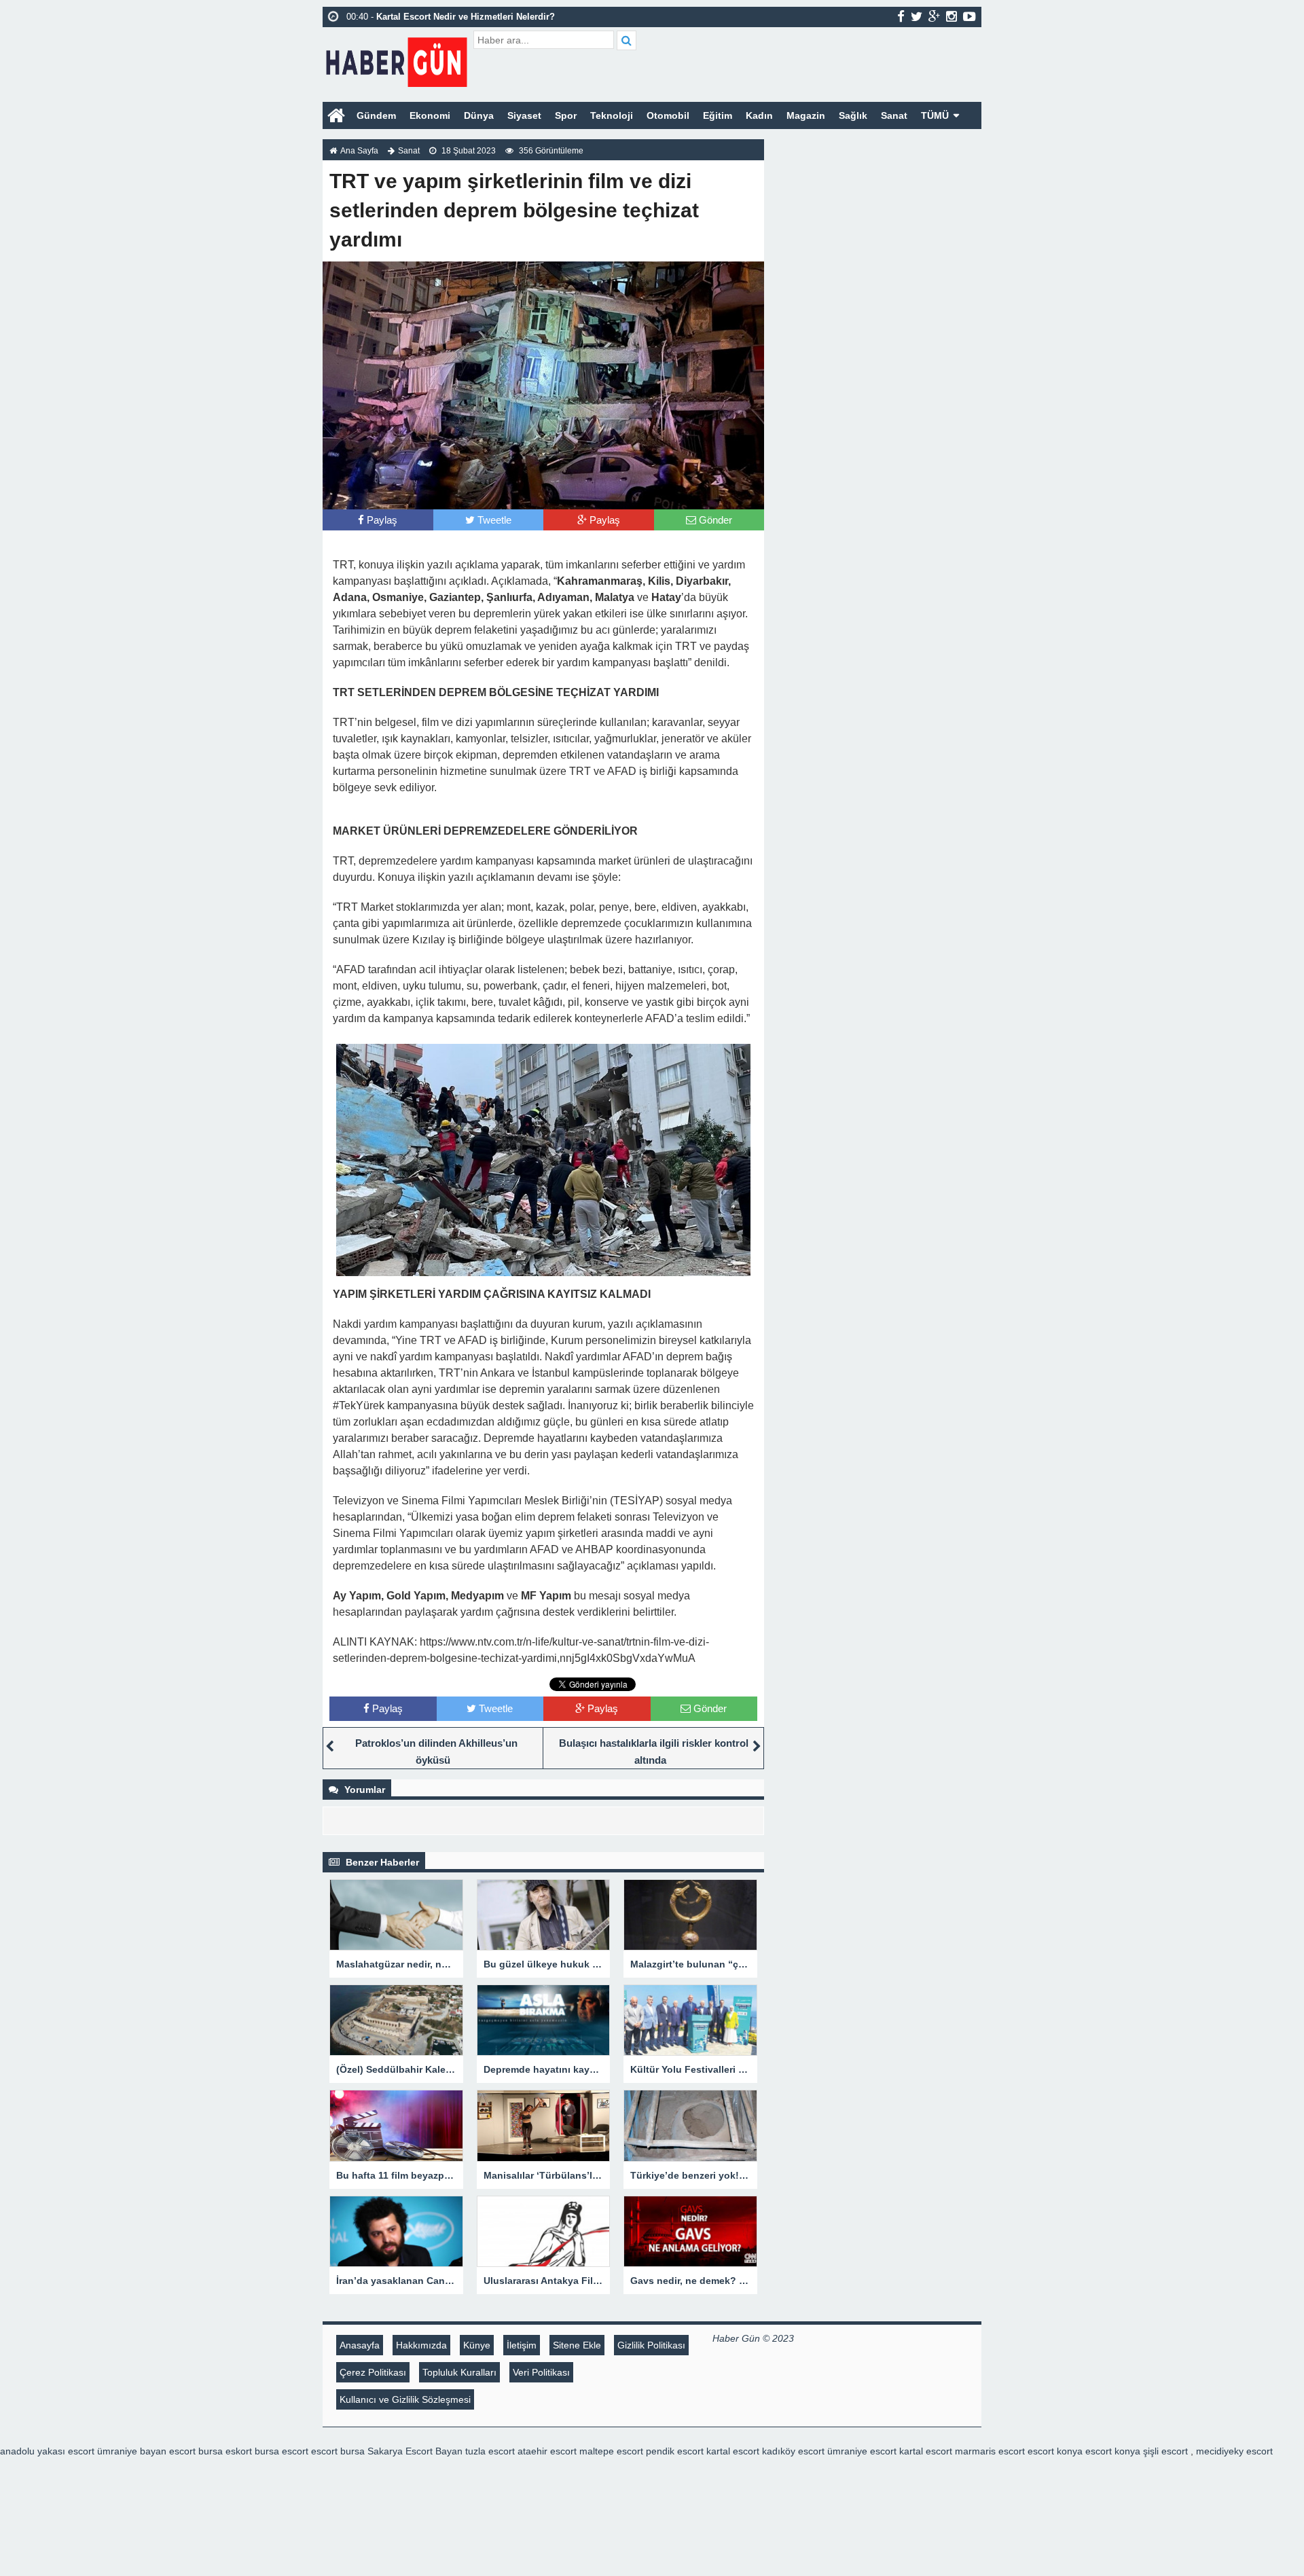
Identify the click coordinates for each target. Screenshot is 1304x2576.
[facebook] (901, 16)
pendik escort (675, 2451)
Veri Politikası (541, 2372)
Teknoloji (612, 115)
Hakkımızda (421, 2345)
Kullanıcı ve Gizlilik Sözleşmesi (405, 2399)
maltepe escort (611, 2451)
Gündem (376, 115)
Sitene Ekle (577, 2345)
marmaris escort (990, 2451)
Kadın (759, 115)
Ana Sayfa (359, 151)
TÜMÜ (935, 115)
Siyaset (524, 115)
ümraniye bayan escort (146, 2451)
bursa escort (282, 2451)
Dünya (479, 115)
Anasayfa (360, 2345)
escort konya (1055, 2451)
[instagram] (952, 16)
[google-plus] (934, 16)
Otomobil (668, 115)
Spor (566, 115)
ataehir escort (547, 2451)
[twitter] (917, 16)
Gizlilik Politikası (651, 2345)
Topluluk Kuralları (459, 2372)
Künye (477, 2345)
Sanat (894, 115)
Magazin (806, 115)
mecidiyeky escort (1234, 2451)
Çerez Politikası (373, 2372)
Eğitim (718, 115)
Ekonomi (430, 115)
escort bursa (338, 2451)
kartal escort (733, 2451)
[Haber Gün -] (396, 59)
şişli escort (1165, 2451)
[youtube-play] (970, 16)
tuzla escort (490, 2451)
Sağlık (853, 115)
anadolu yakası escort (47, 2451)
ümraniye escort (862, 2451)
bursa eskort (225, 2451)
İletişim (522, 2345)
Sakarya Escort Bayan (415, 2451)
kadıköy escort (793, 2451)
